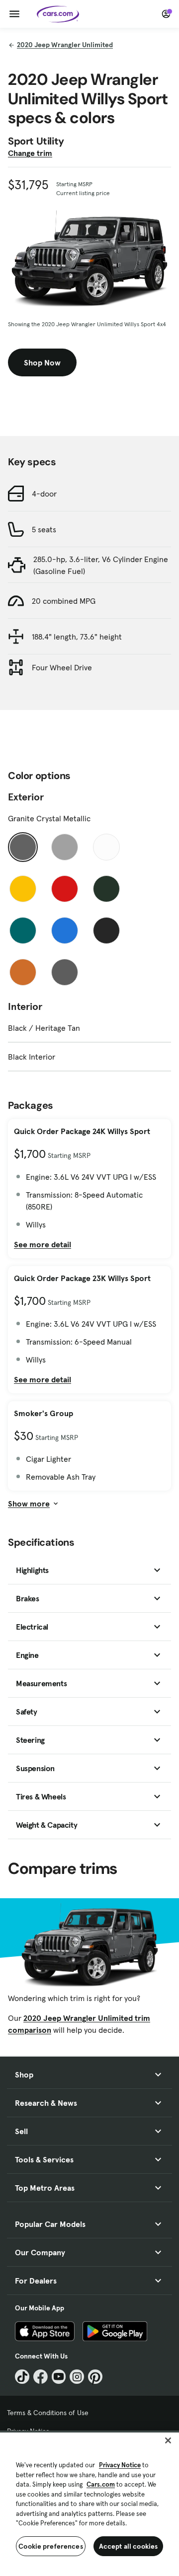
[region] (89, 2503)
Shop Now (42, 362)
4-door (44, 494)
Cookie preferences (51, 2546)
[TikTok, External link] (22, 2377)
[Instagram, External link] (77, 2377)
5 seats (44, 529)
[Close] (168, 2440)
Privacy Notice (120, 2465)
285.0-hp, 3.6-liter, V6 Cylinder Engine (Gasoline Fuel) (101, 565)
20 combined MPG (64, 601)
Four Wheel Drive (62, 667)
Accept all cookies (129, 2546)
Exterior (26, 797)
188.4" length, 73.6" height (77, 637)
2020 (65, 45)
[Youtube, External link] (59, 2377)
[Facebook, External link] (41, 2377)
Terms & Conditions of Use (48, 2413)
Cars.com (101, 2484)
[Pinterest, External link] (95, 2377)
